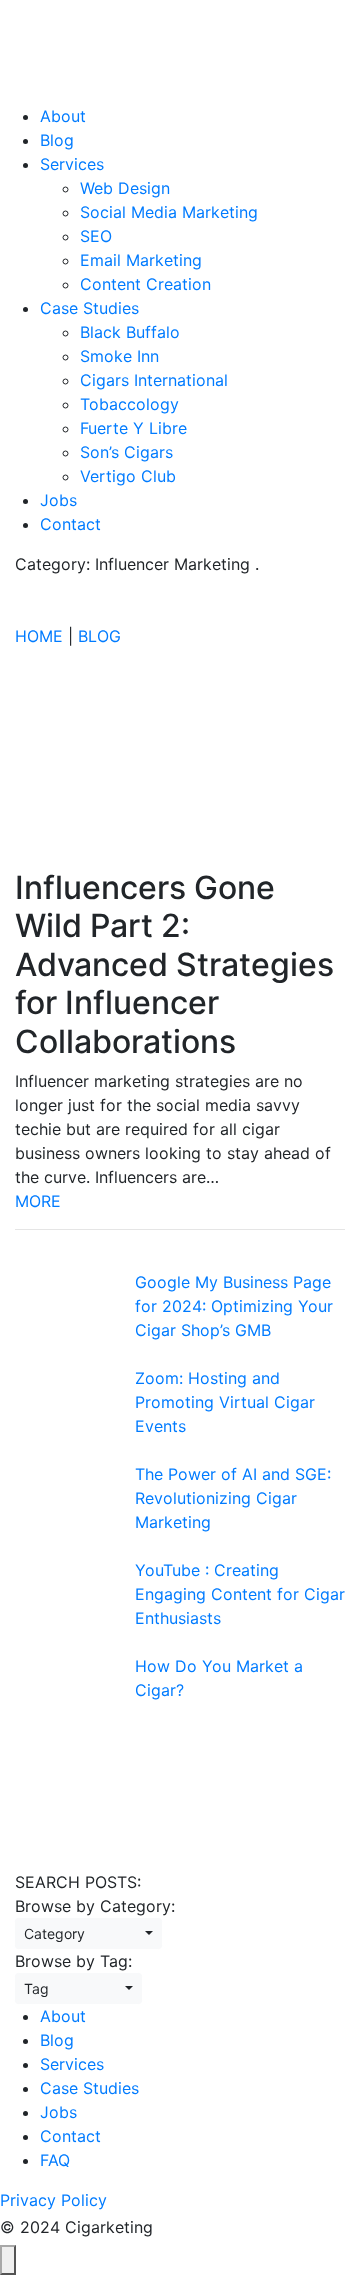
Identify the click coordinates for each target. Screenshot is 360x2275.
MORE (38, 1201)
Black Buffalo (130, 332)
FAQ (55, 2160)
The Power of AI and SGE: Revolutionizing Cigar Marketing (233, 1498)
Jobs (58, 500)
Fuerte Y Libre (133, 428)
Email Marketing (141, 260)
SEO (96, 236)
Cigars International (154, 380)
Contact (70, 524)
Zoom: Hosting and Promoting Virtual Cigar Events (225, 1402)
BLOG (99, 636)
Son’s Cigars (126, 452)
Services (72, 164)
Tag (72, 1988)
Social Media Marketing (169, 212)
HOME (39, 636)
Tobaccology (129, 404)
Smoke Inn (119, 356)
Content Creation (145, 284)
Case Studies (89, 308)
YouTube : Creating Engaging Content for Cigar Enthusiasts (240, 1594)
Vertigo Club (128, 476)
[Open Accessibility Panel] (8, 2260)
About (63, 116)
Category (82, 1933)
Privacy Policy (53, 2200)
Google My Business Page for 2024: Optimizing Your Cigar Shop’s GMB (234, 1306)
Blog (57, 140)
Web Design (125, 188)
